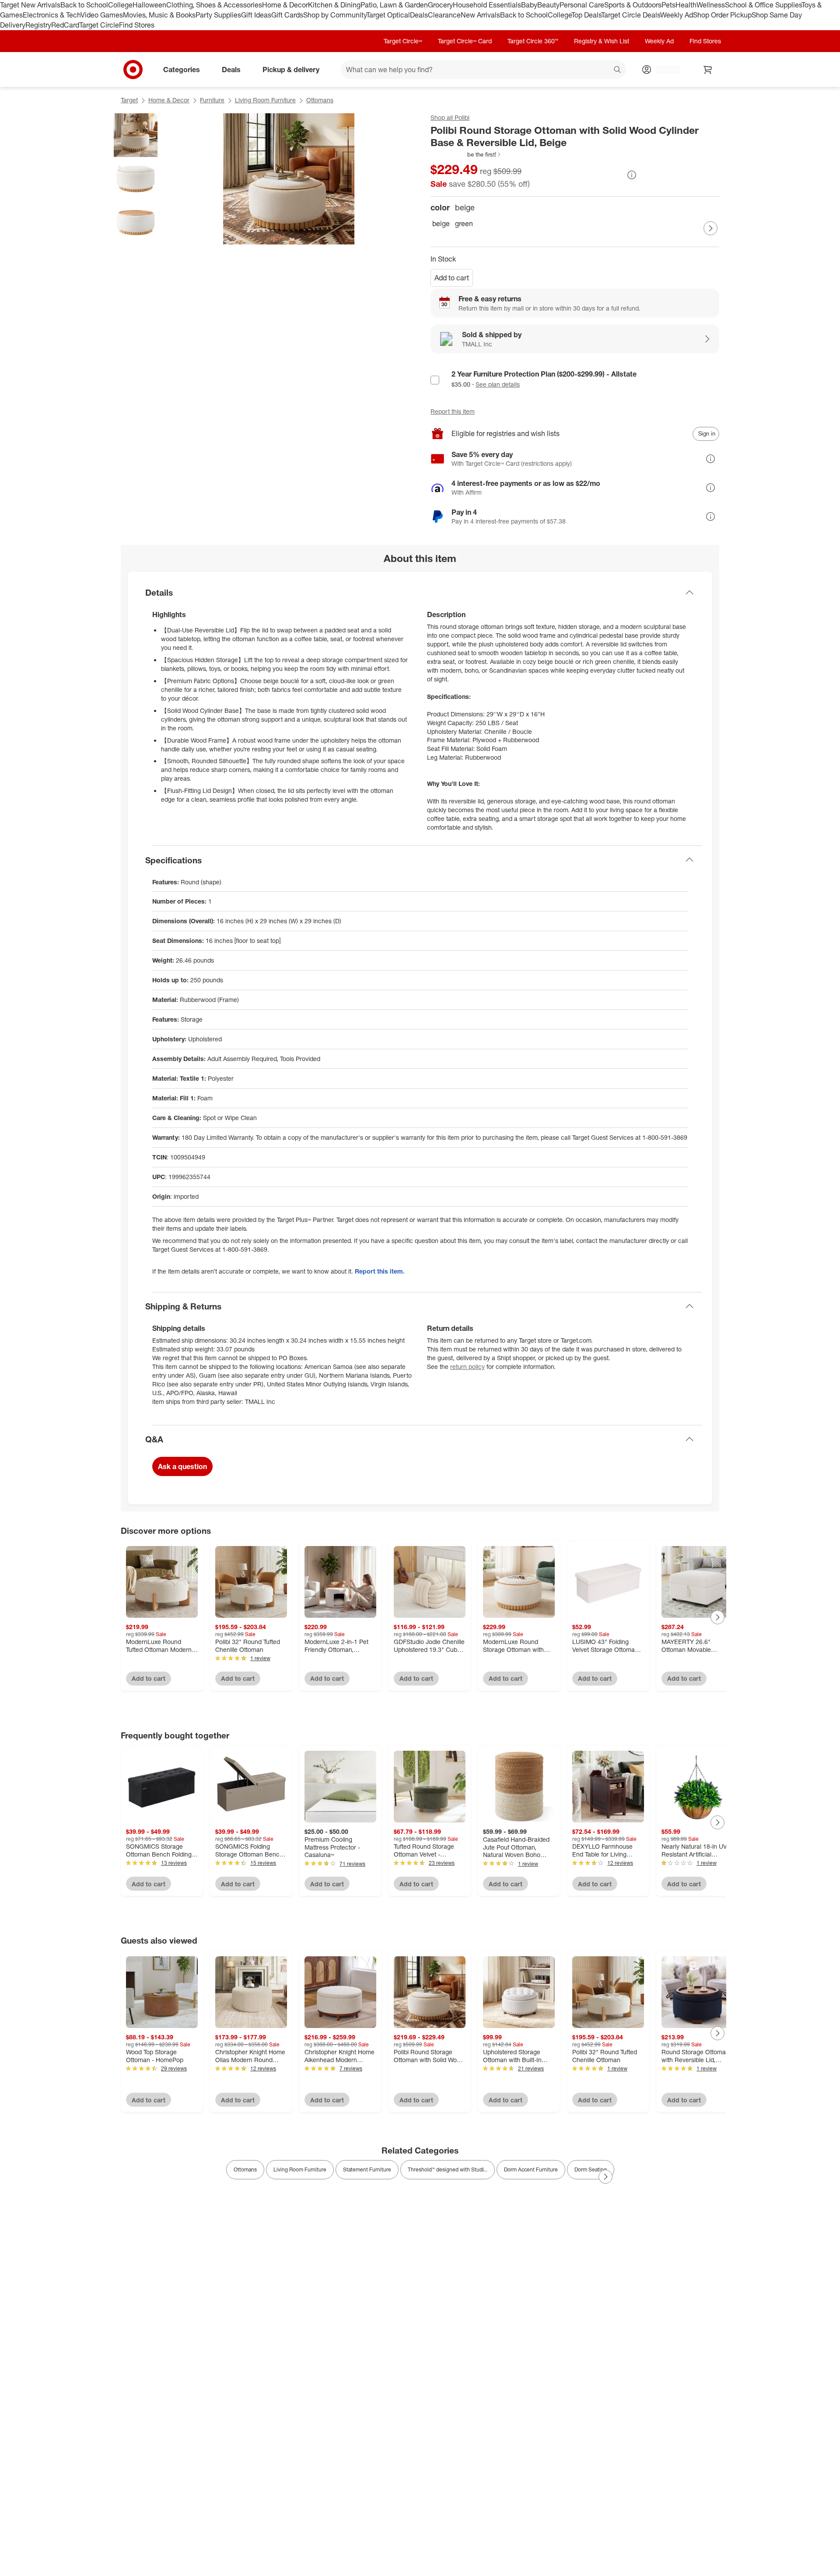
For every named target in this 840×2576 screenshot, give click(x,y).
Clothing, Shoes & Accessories (214, 5)
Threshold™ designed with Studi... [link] (448, 2169)
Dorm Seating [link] (591, 2169)
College (120, 5)
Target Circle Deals (631, 15)
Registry (38, 25)
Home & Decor (285, 5)
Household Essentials (487, 5)
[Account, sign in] (664, 70)
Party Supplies (218, 15)
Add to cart (452, 278)
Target (129, 100)
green (464, 223)
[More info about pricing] (632, 175)
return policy (467, 1367)
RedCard (65, 25)
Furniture (212, 100)
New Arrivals (480, 15)
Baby (529, 5)
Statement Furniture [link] (367, 2169)
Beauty (548, 5)
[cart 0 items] (708, 70)
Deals (419, 15)
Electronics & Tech (52, 15)
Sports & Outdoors (633, 5)
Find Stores (137, 25)
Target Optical (388, 15)
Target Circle (99, 25)
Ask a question (182, 1466)
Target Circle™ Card (465, 41)
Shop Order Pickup (722, 15)
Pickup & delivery (291, 69)
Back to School (84, 5)
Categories (182, 69)
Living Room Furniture (265, 100)
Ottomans (320, 100)
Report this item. (380, 1271)
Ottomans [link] (245, 2169)
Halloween (149, 5)
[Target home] (133, 70)
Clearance (444, 15)
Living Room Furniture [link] (300, 2169)
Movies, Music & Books (159, 15)
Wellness (711, 5)
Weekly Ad (677, 15)
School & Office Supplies (763, 5)
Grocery (440, 5)
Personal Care (582, 5)
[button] (466, 154)
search (618, 70)
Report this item (453, 411)
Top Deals (586, 15)
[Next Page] (710, 228)
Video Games (102, 15)
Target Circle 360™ (533, 41)
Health (686, 5)
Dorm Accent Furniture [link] (531, 2169)
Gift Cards (287, 15)
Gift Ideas (256, 15)
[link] (466, 154)
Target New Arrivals (30, 5)
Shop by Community (335, 15)
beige (441, 223)
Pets (668, 5)
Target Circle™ (403, 41)
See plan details (498, 384)
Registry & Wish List (602, 41)
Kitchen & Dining (334, 5)
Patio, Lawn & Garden (394, 5)
